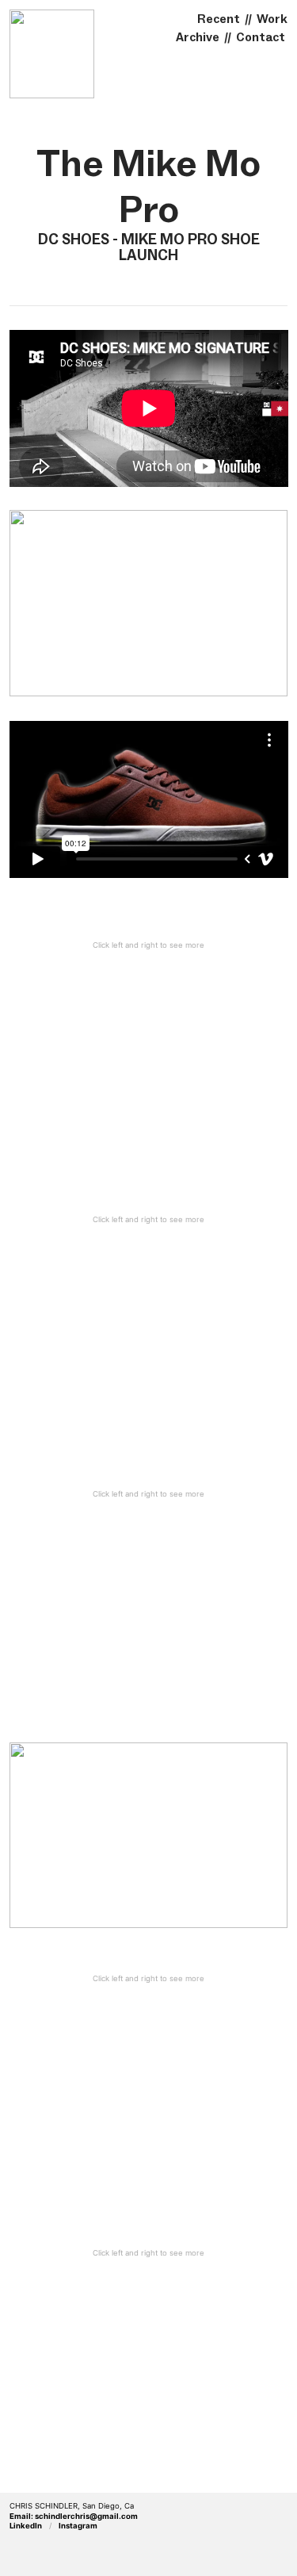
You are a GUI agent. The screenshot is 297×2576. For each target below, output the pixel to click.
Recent (219, 19)
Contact (261, 37)
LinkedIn (26, 2526)
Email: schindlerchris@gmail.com (74, 2516)
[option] (149, 1064)
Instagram (78, 2526)
